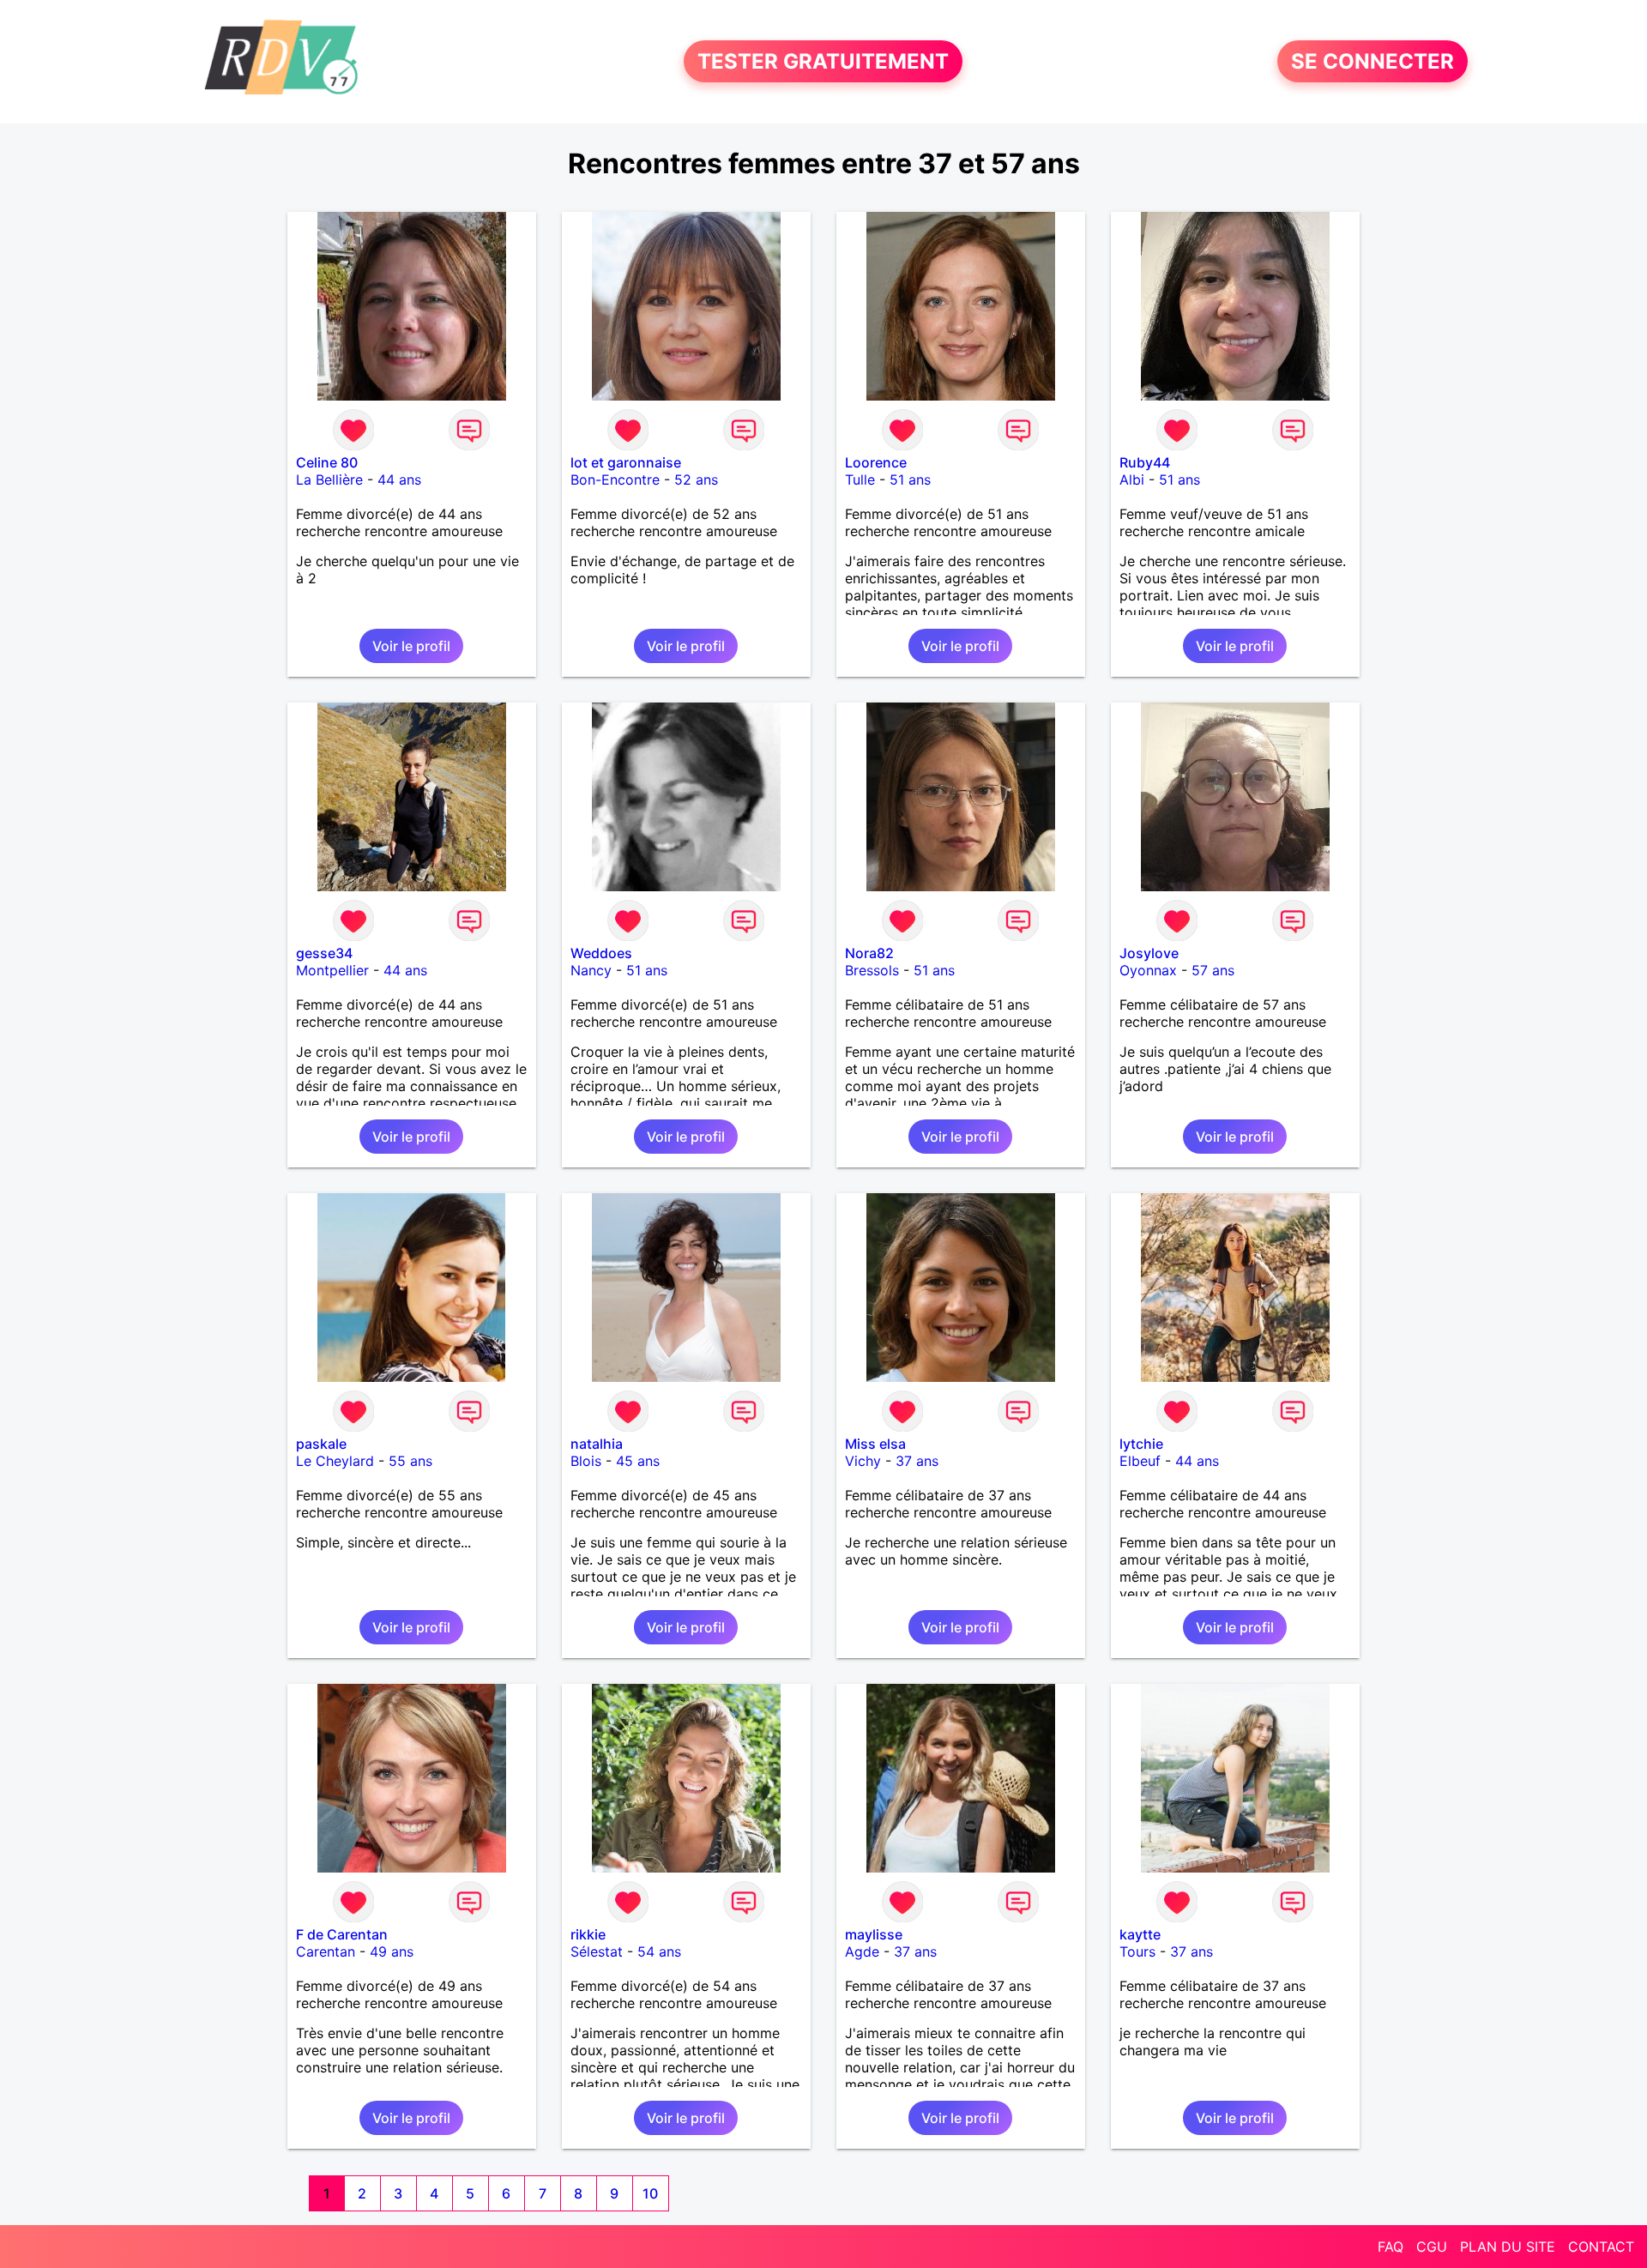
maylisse (874, 1934)
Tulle (860, 480)
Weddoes (601, 953)
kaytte (1140, 1934)
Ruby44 (1145, 462)
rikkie (588, 1934)
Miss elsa (875, 1444)
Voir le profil (411, 646)
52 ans (696, 480)
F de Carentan (342, 1934)
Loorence (876, 462)
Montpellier (332, 970)
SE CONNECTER (1372, 61)
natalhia (597, 1444)
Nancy (591, 970)
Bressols (872, 970)
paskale (321, 1444)
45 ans (638, 1461)
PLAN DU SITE (1508, 2247)
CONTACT (1601, 2247)
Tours (1137, 1951)
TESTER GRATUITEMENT (823, 61)
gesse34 (324, 953)
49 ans (392, 1951)
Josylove (1149, 953)
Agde (862, 1951)
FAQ (1391, 2247)
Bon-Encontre (615, 480)
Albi (1132, 480)
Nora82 (869, 953)
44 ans (399, 480)
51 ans (910, 480)
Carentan (326, 1951)
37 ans (917, 1461)
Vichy (863, 1461)
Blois (586, 1461)
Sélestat (597, 1951)
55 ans (410, 1461)
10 (650, 2193)
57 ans (1213, 970)
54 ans (659, 1951)
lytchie (1141, 1444)
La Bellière (329, 480)
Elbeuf (1140, 1461)
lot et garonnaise (626, 462)
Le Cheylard (335, 1461)
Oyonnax (1148, 970)
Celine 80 (327, 462)
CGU (1432, 2247)
